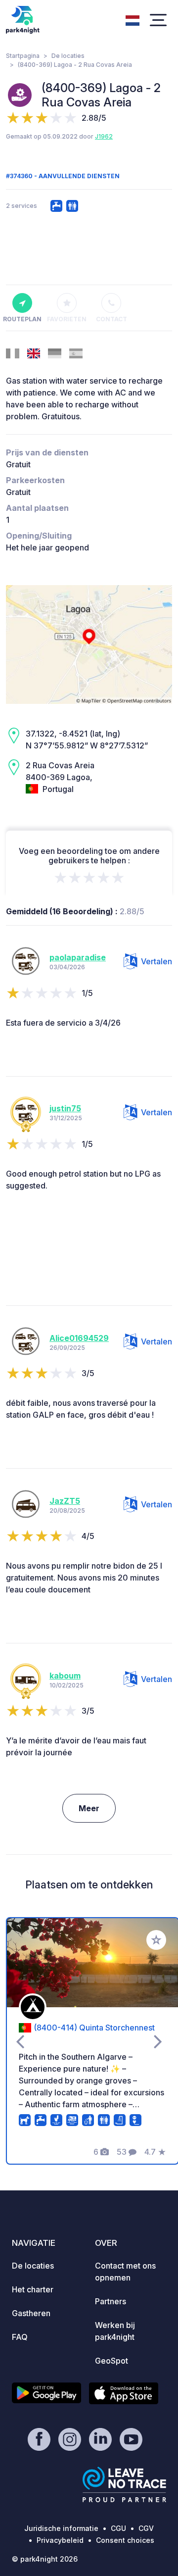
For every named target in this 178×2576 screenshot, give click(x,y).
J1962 (104, 136)
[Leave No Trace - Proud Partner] (125, 2484)
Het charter (33, 2289)
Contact (111, 319)
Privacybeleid (60, 2540)
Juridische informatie (61, 2528)
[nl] (133, 19)
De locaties (68, 56)
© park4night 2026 (45, 2559)
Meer (89, 1808)
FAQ (20, 2337)
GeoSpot (111, 2361)
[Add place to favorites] (156, 1940)
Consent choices (125, 2540)
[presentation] (20, 2041)
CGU (118, 2528)
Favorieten (67, 319)
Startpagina (23, 56)
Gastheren (31, 2313)
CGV (146, 2528)
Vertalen (156, 961)
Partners (111, 2301)
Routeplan (22, 319)
